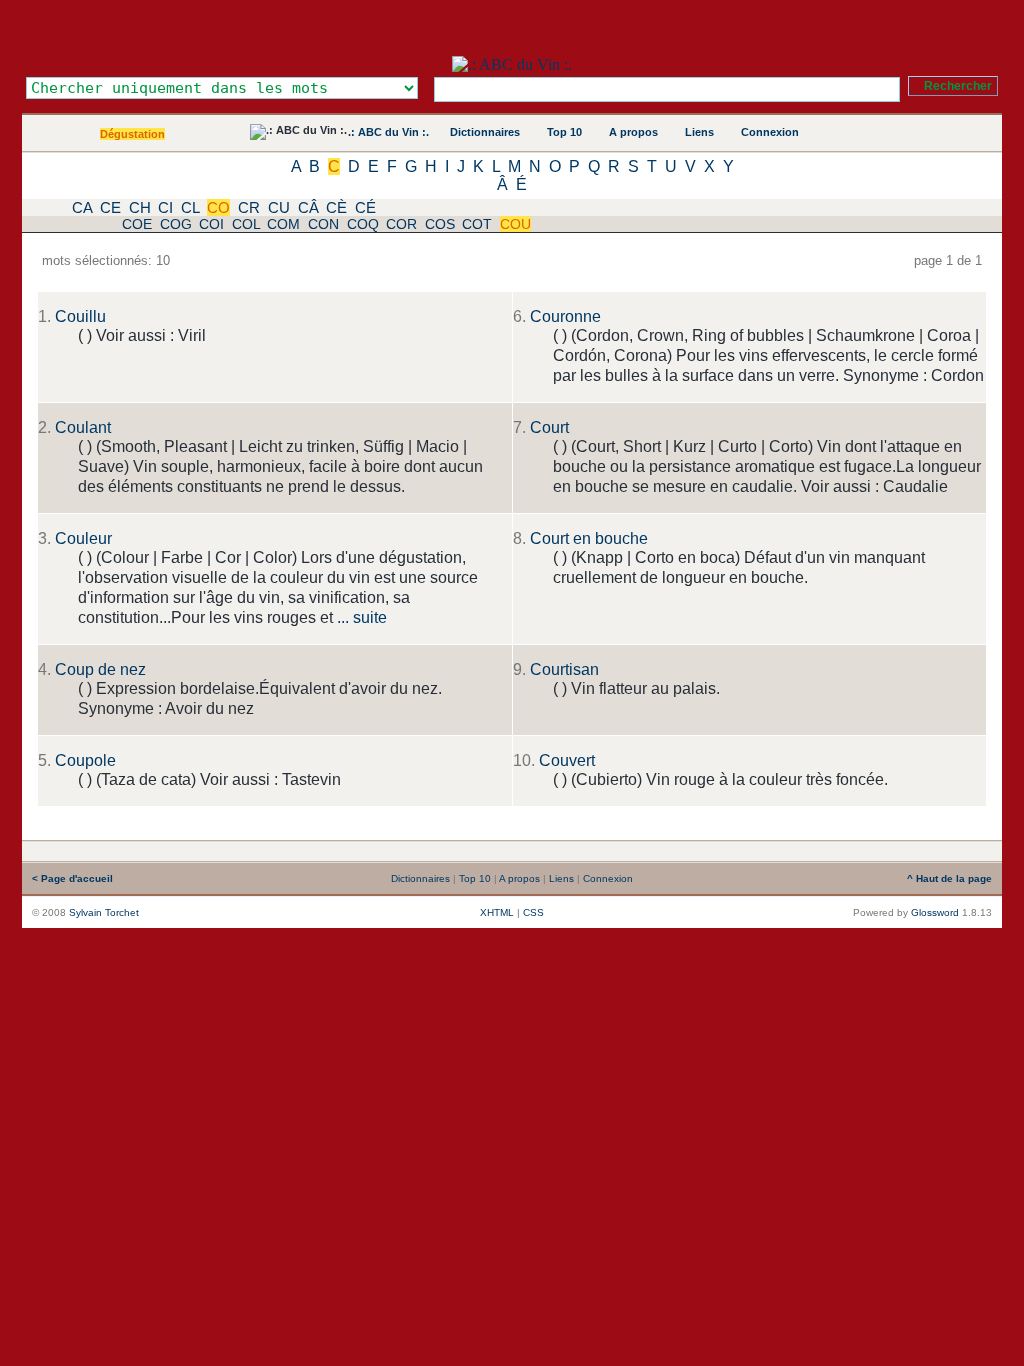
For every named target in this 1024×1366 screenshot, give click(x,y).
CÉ (365, 207)
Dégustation (132, 134)
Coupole (85, 760)
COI (211, 224)
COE (137, 224)
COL (246, 224)
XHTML (497, 912)
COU (515, 224)
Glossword (935, 912)
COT (477, 224)
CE (110, 207)
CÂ (308, 207)
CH (140, 207)
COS (440, 224)
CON (323, 224)
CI (165, 207)
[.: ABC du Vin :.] (512, 64)
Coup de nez (100, 669)
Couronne (565, 316)
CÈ (336, 207)
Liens (699, 132)
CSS (533, 912)
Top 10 (564, 132)
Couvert (567, 760)
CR (249, 207)
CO (218, 207)
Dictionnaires (485, 132)
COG (176, 224)
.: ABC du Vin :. (388, 132)
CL (190, 207)
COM (283, 224)
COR (401, 224)
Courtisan (564, 669)
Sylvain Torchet (104, 912)
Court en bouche (589, 538)
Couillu (80, 316)
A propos (633, 132)
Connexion (770, 132)
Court (549, 427)
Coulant (83, 427)
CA (82, 207)
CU (279, 207)
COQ (363, 224)
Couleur (83, 538)
